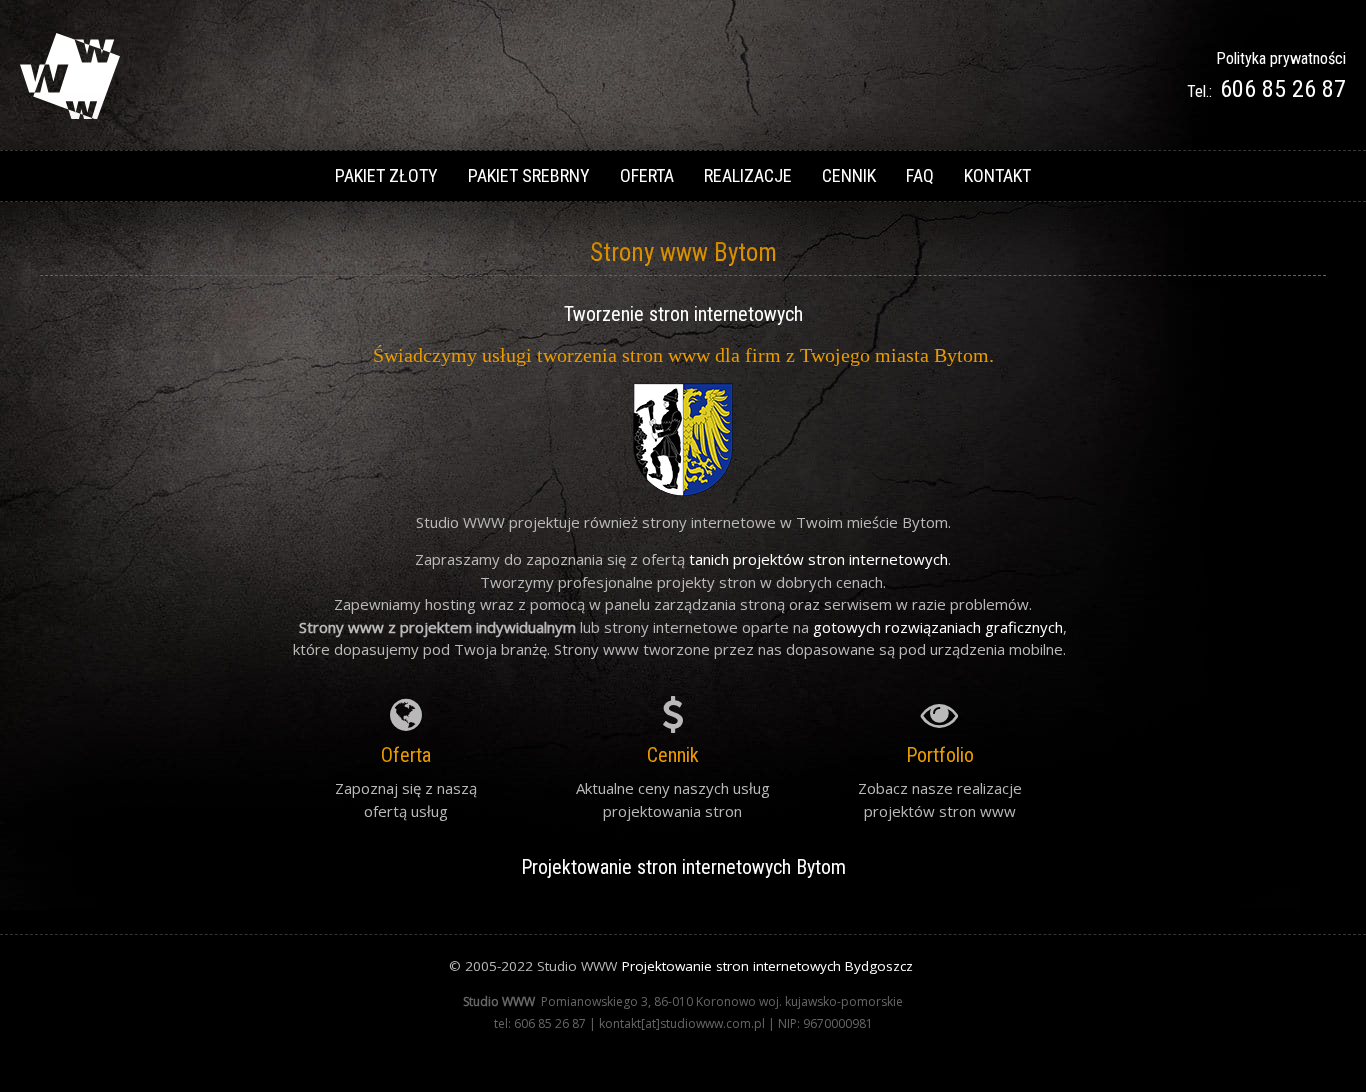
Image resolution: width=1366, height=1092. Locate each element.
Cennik (849, 175)
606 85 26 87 (1283, 89)
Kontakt (997, 175)
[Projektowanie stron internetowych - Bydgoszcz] (70, 113)
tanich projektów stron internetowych (818, 559)
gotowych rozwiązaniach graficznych (938, 627)
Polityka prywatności (1281, 58)
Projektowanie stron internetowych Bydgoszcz (767, 966)
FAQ (920, 175)
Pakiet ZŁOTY (386, 175)
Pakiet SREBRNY (529, 175)
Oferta (647, 175)
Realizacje (748, 175)
